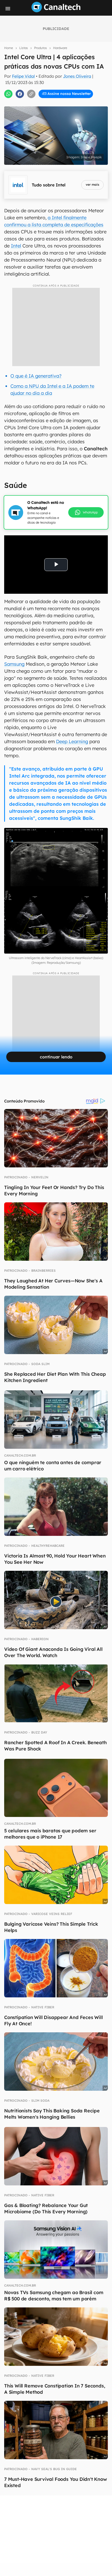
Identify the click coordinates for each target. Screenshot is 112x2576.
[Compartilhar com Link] (31, 94)
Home (9, 48)
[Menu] (8, 9)
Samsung (14, 664)
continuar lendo (56, 1057)
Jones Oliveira (77, 76)
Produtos (41, 48)
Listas (24, 48)
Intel (16, 246)
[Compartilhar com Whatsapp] (8, 94)
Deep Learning (72, 741)
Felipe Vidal (23, 76)
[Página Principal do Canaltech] (56, 11)
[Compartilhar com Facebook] (20, 94)
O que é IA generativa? (36, 376)
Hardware (60, 48)
